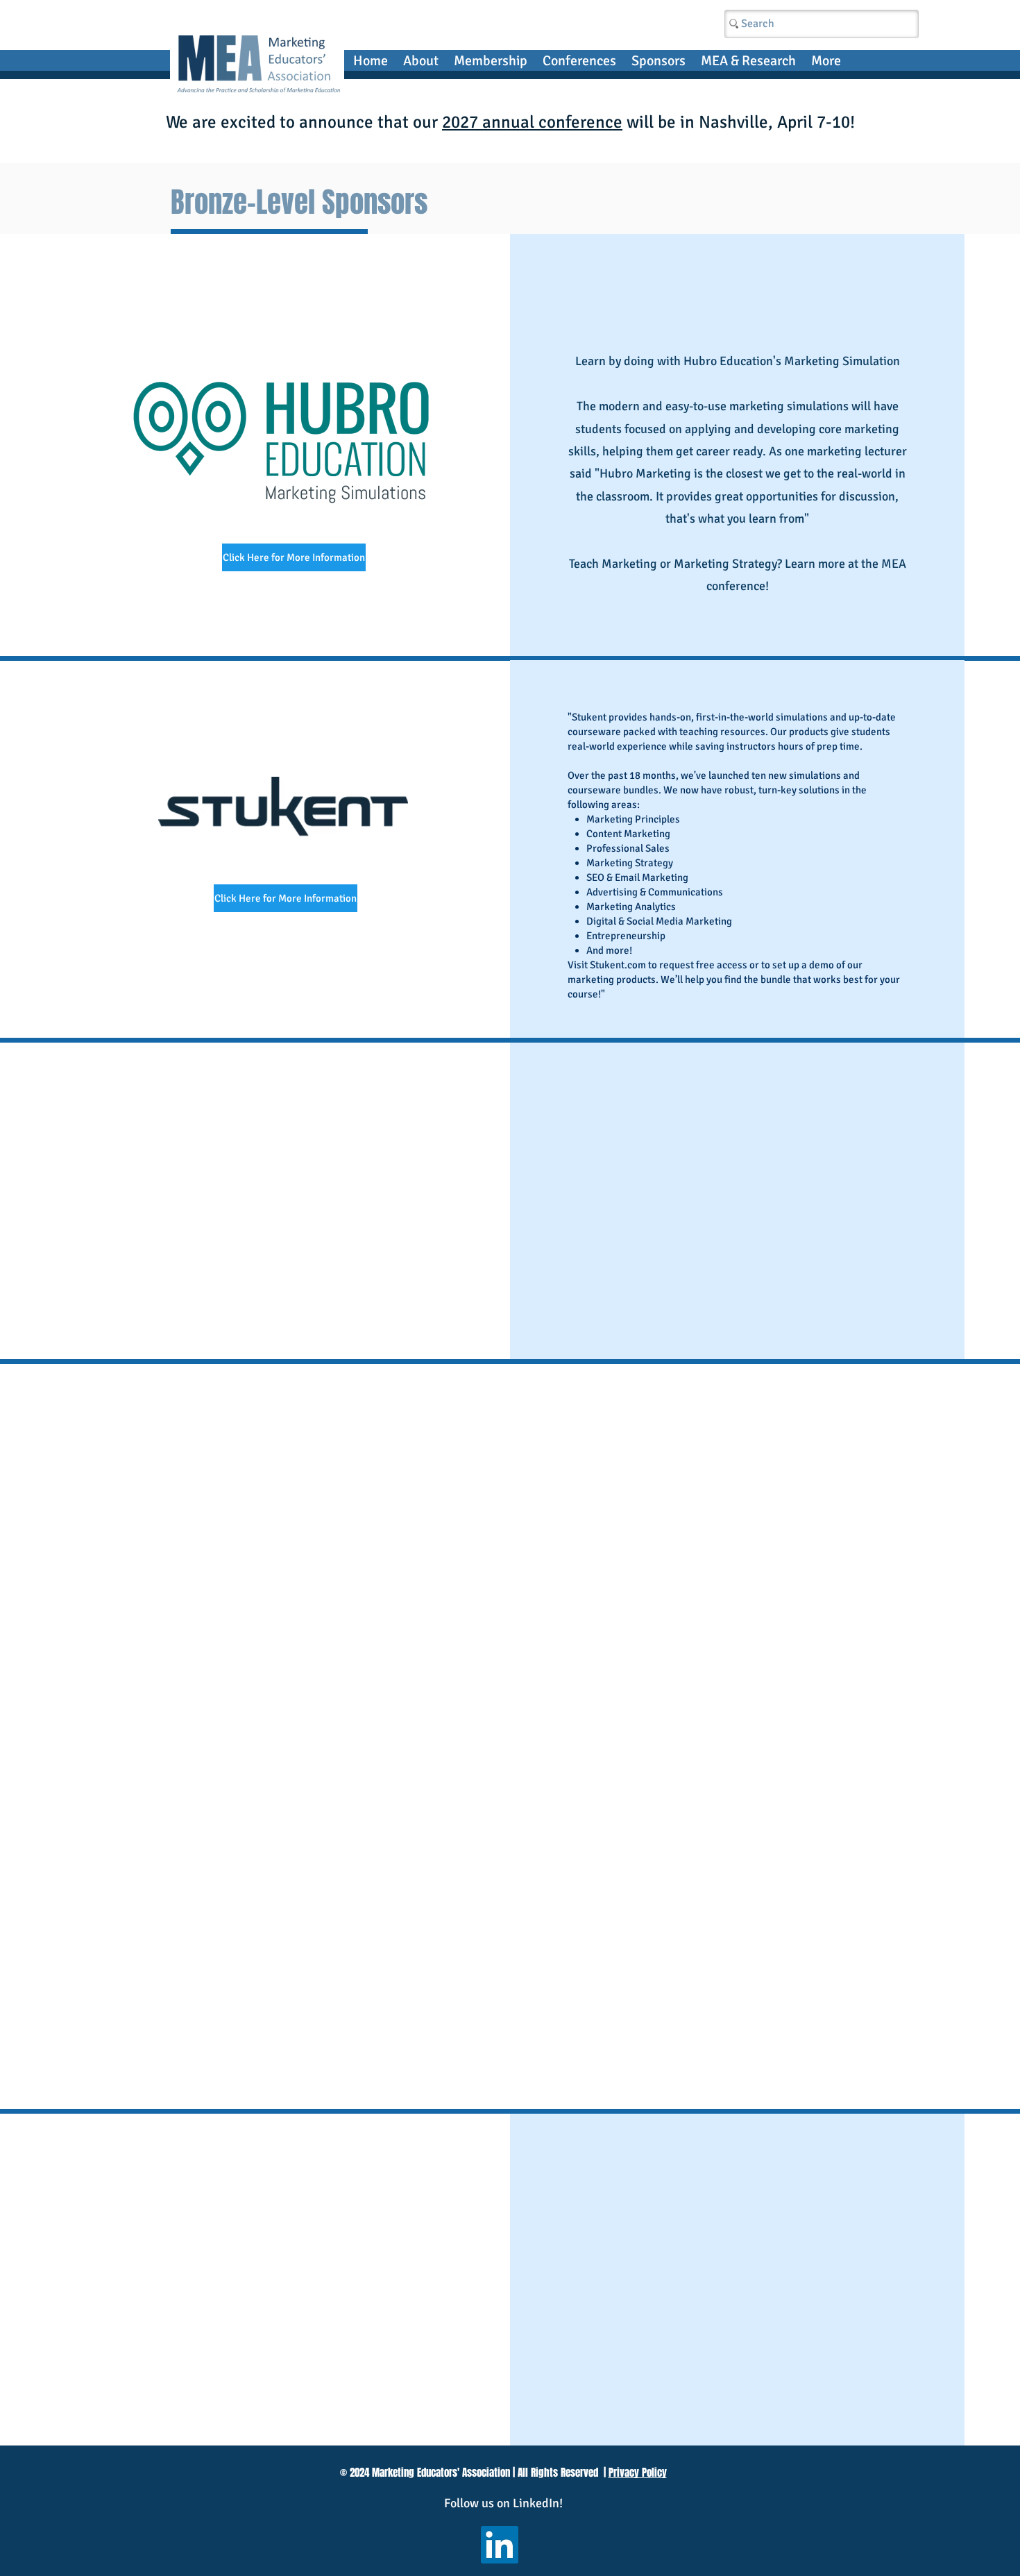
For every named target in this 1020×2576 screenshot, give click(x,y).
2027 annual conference (532, 122)
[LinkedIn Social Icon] (500, 2545)
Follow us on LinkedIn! (503, 2503)
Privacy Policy (638, 2473)
